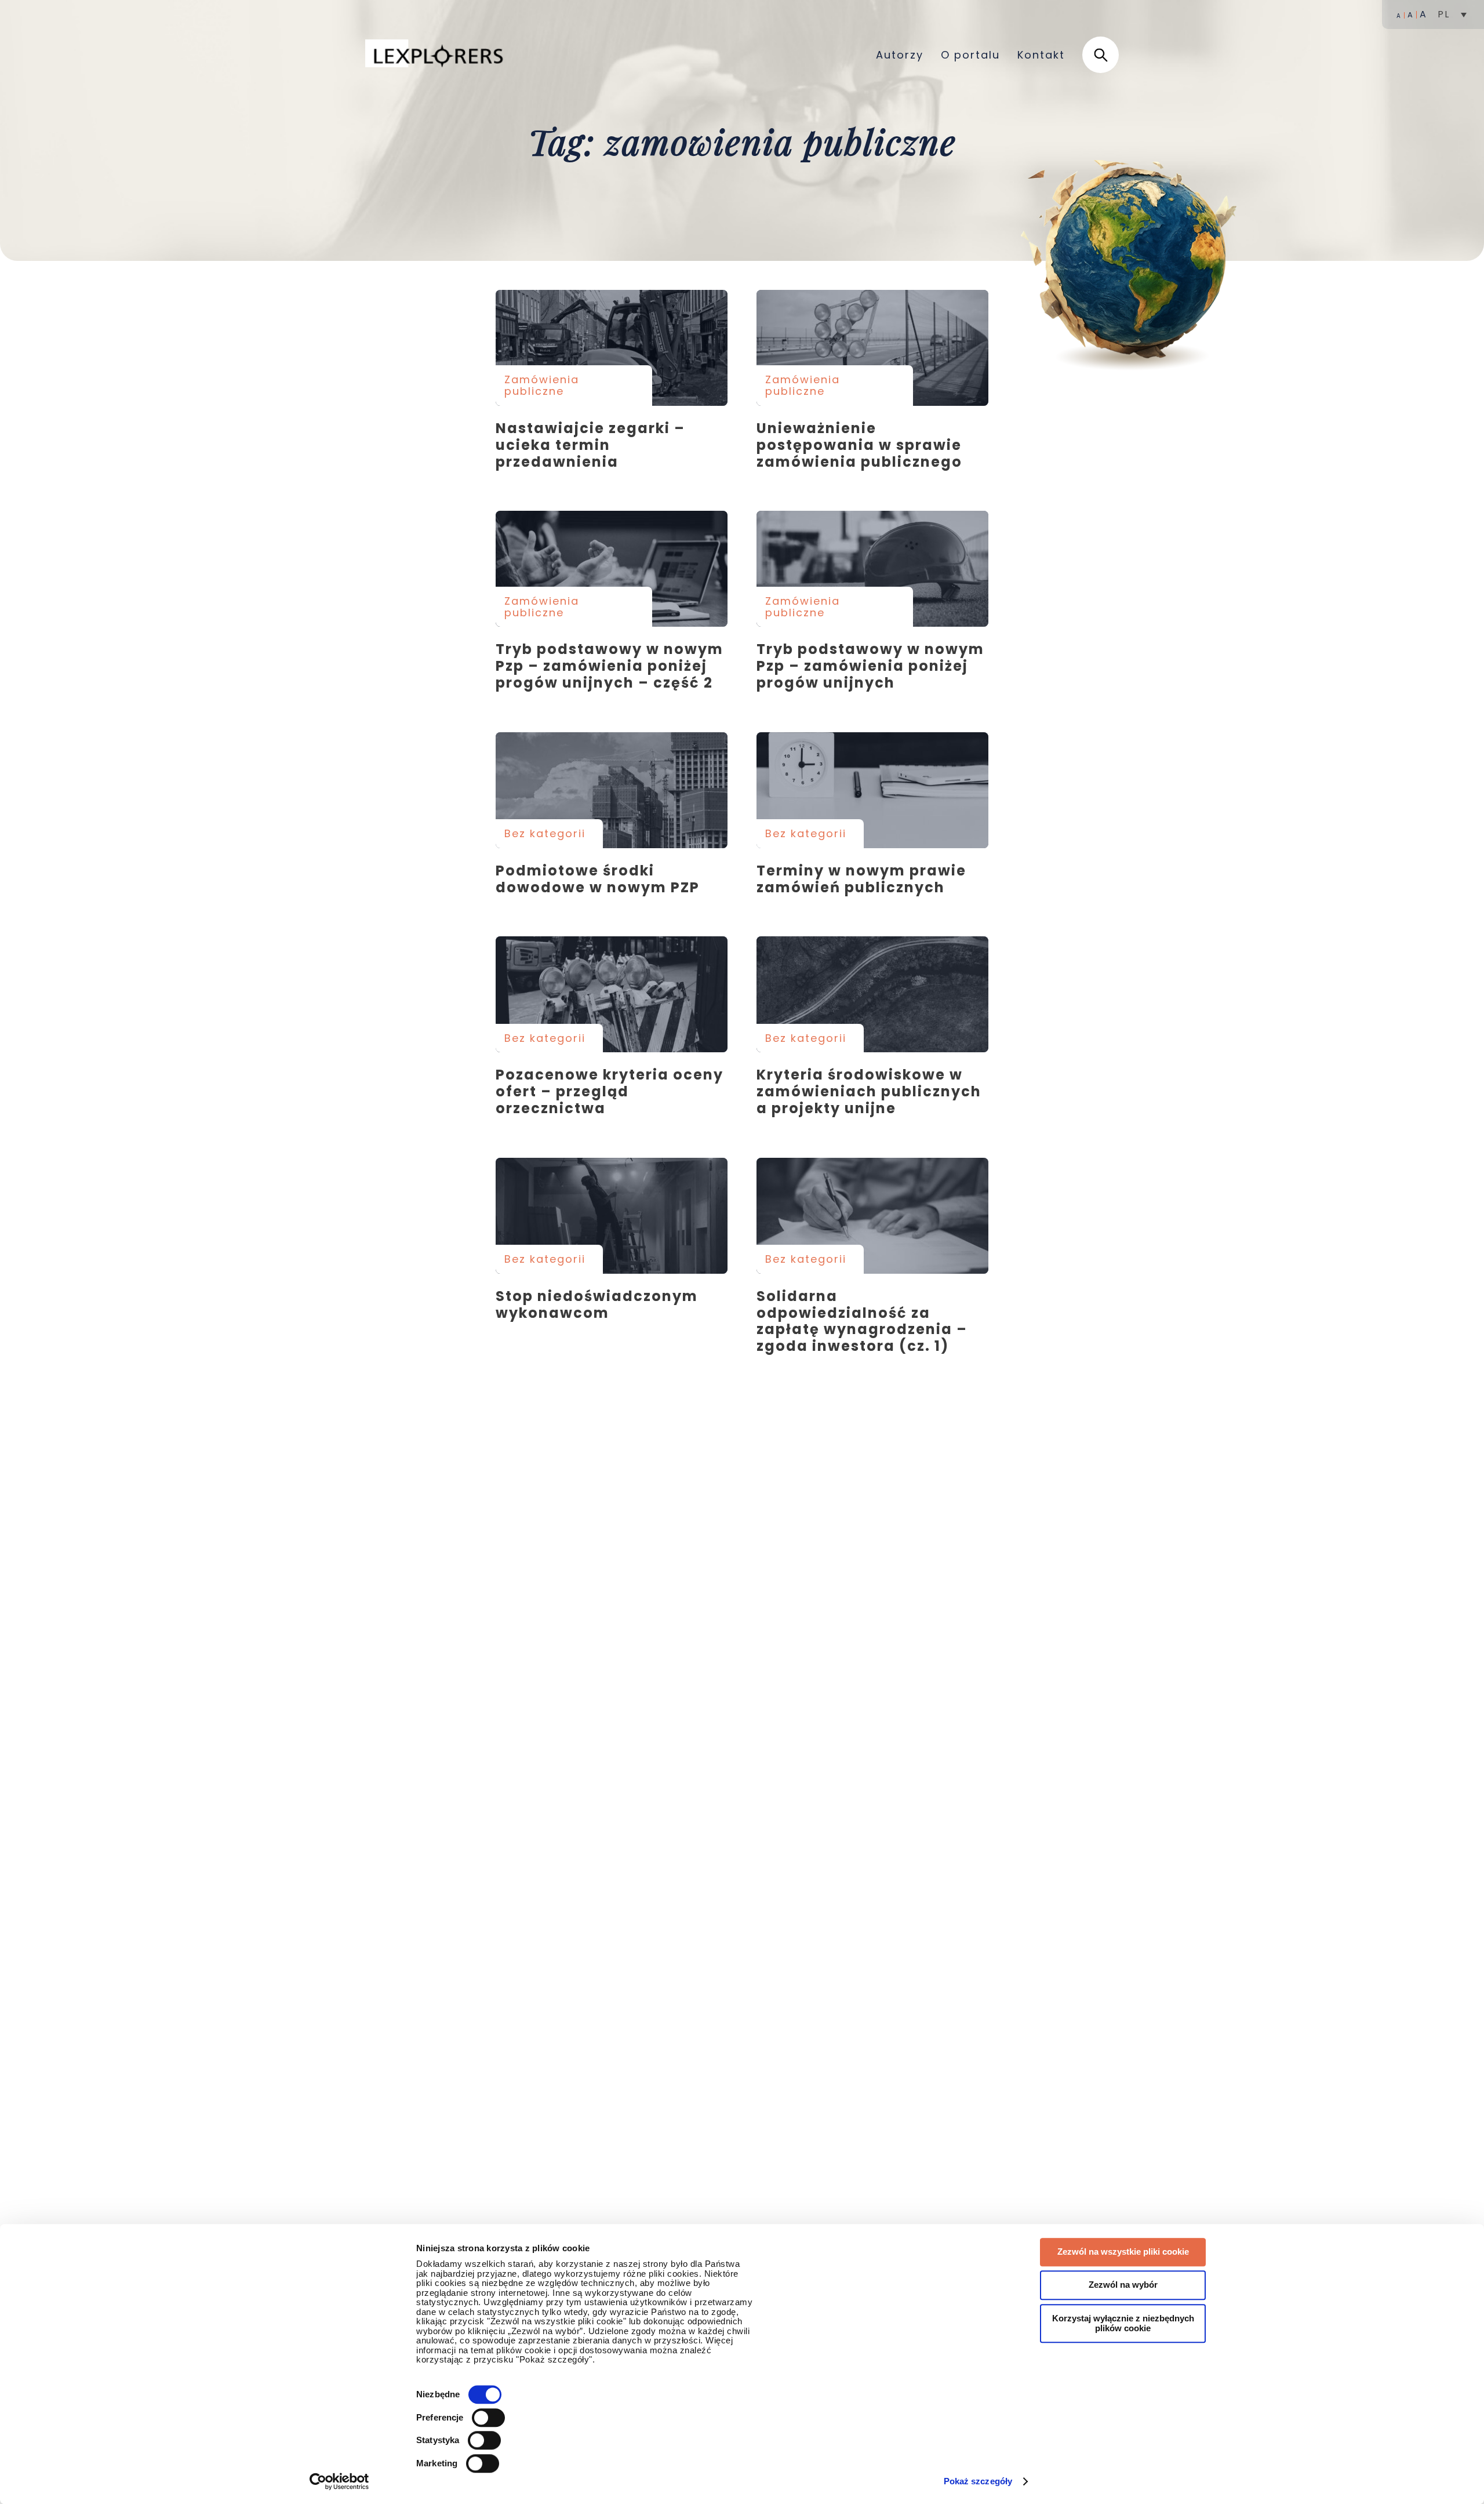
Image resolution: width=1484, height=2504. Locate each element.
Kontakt (1041, 55)
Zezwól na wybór (1123, 2285)
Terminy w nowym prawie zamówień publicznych (872, 790)
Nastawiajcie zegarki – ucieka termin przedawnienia (612, 348)
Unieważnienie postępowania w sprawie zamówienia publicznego (872, 348)
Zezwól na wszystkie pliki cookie (1123, 2252)
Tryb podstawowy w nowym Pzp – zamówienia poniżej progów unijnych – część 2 (612, 569)
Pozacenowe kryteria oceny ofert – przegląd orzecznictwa (612, 994)
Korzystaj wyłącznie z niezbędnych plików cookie (1123, 2323)
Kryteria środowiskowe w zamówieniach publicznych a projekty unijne (872, 994)
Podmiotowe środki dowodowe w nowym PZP (612, 790)
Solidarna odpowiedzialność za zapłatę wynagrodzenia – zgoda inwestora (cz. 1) (872, 1216)
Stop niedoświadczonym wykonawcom (612, 1216)
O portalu (970, 55)
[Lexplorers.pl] (437, 54)
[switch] (488, 2418)
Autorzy (900, 55)
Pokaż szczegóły (978, 2481)
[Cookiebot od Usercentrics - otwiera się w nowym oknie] (339, 2481)
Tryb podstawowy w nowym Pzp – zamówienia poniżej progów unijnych (872, 569)
